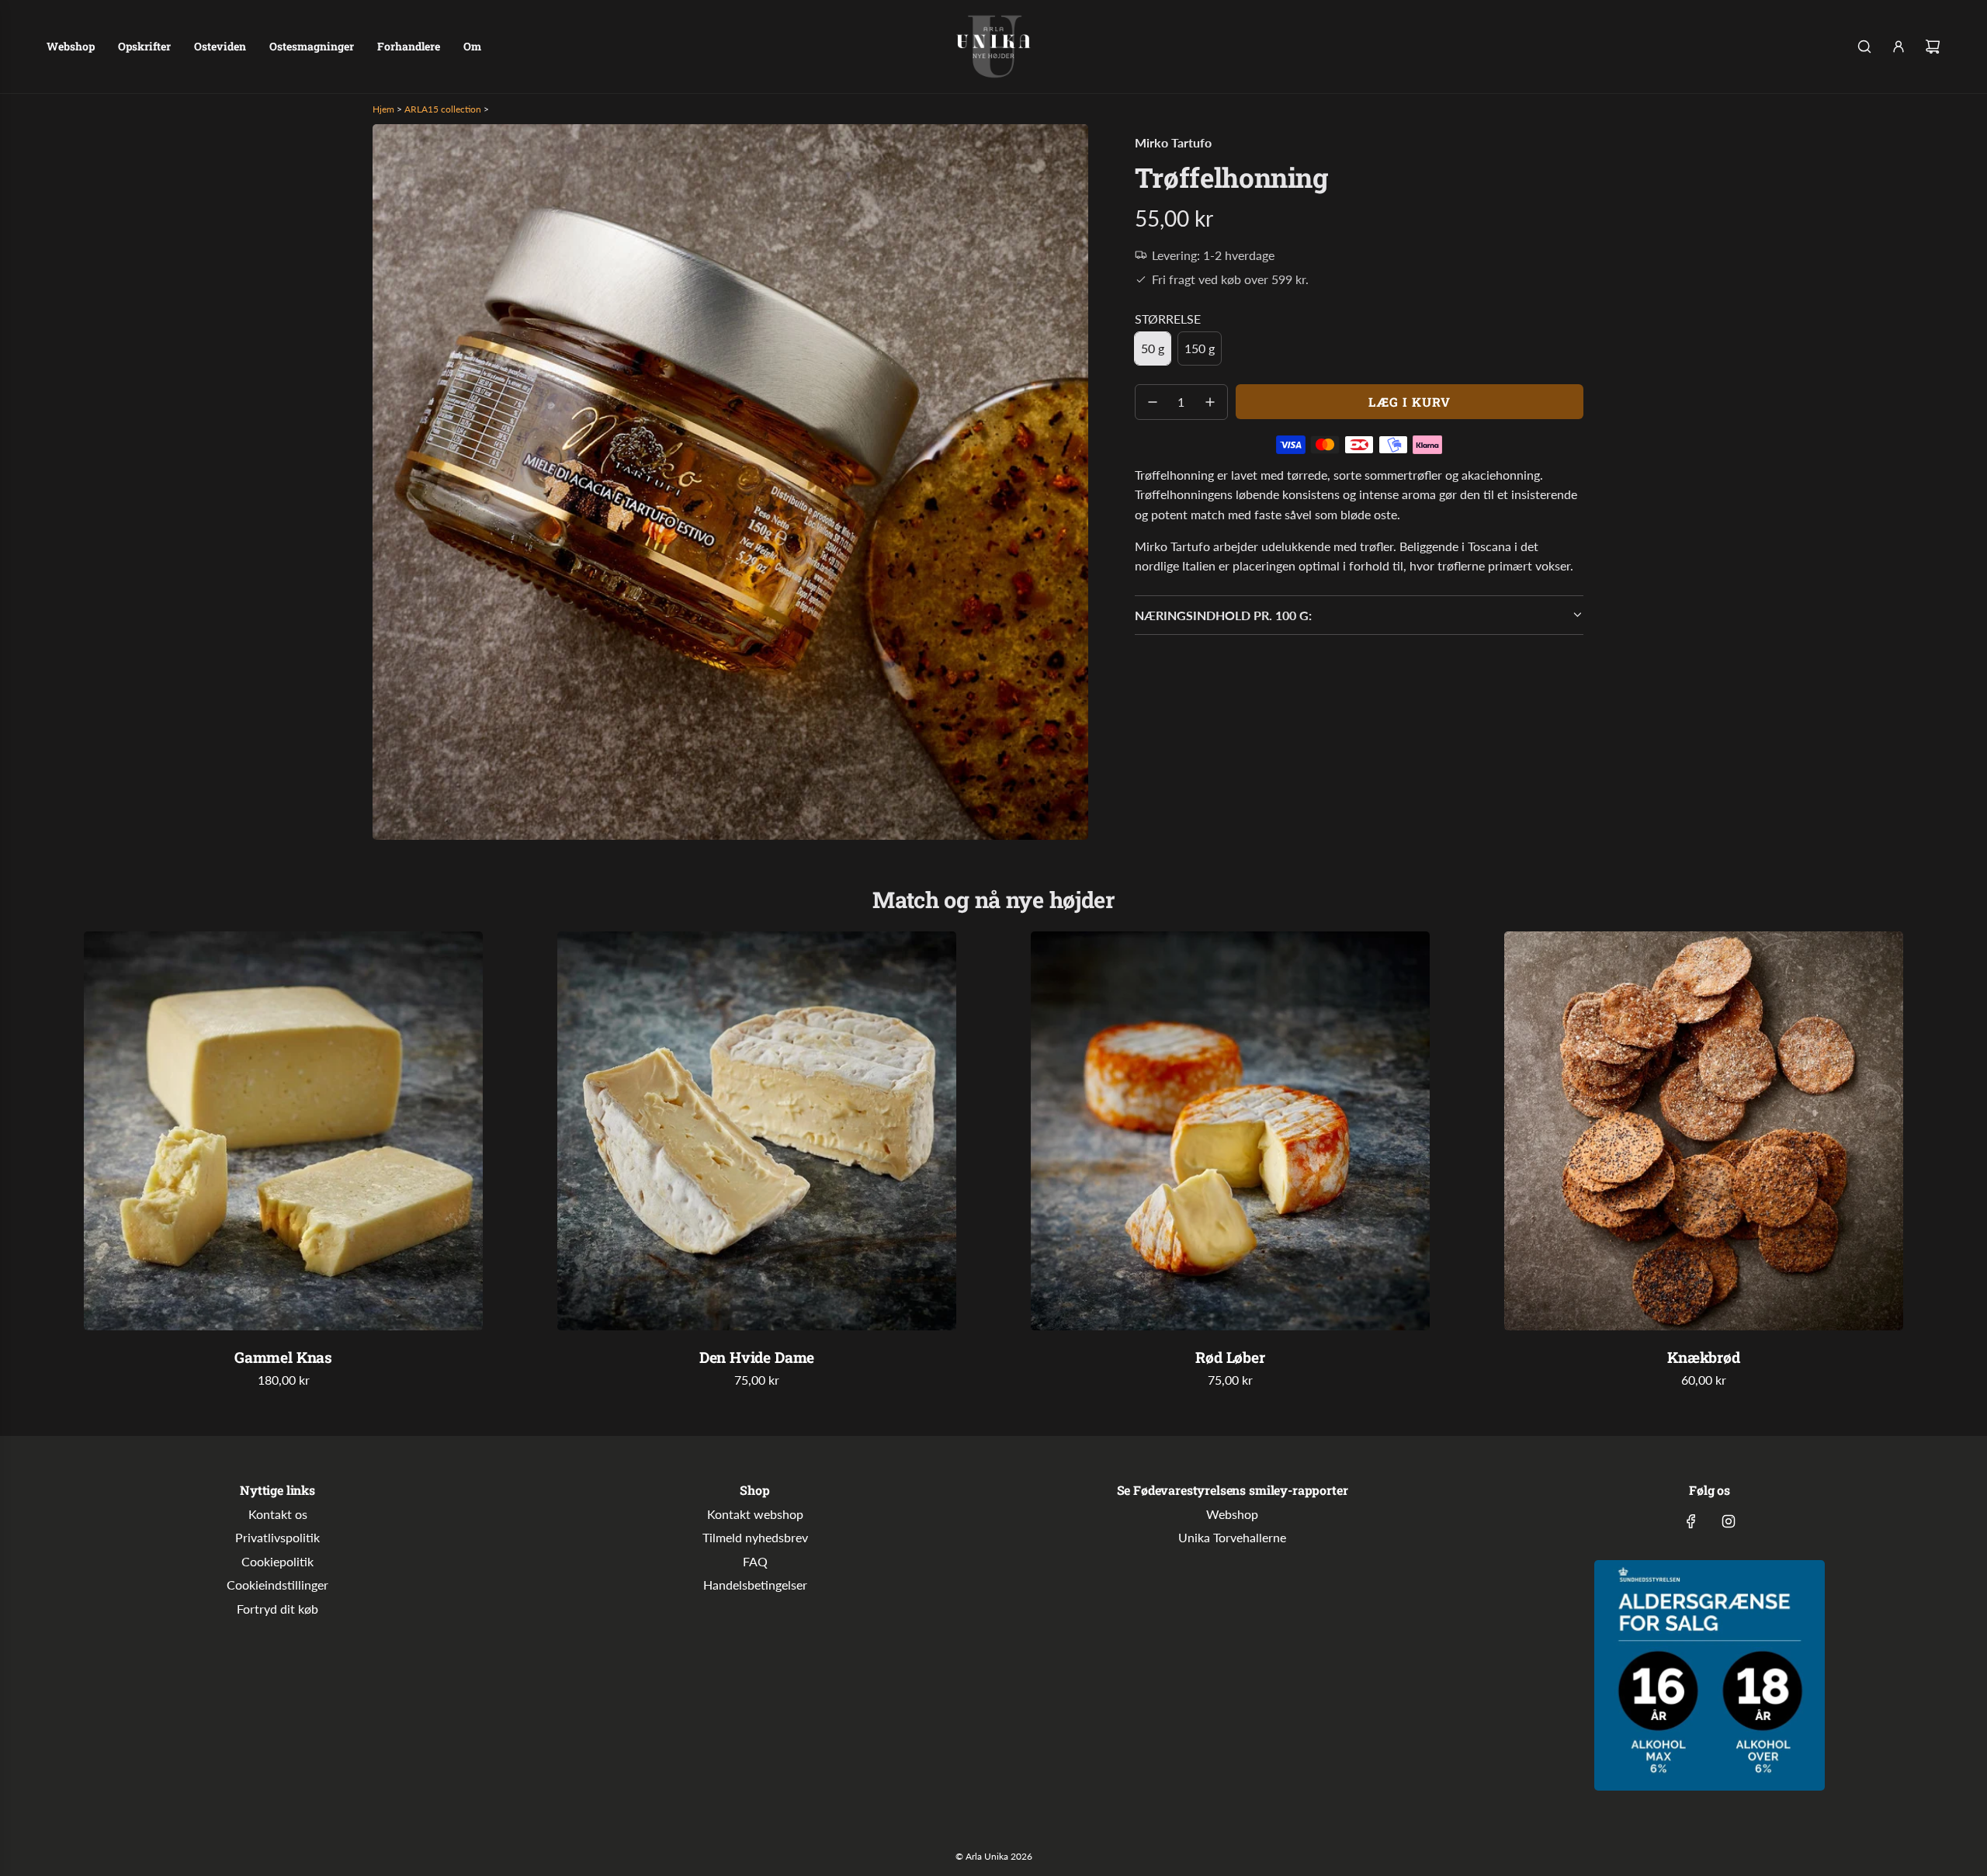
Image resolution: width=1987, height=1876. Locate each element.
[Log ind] (1899, 47)
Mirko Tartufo (1173, 142)
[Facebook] (1691, 1521)
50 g (1153, 348)
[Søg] (1864, 47)
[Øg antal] (1210, 402)
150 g (1200, 348)
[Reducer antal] (1153, 402)
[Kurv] (1933, 47)
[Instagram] (1729, 1521)
